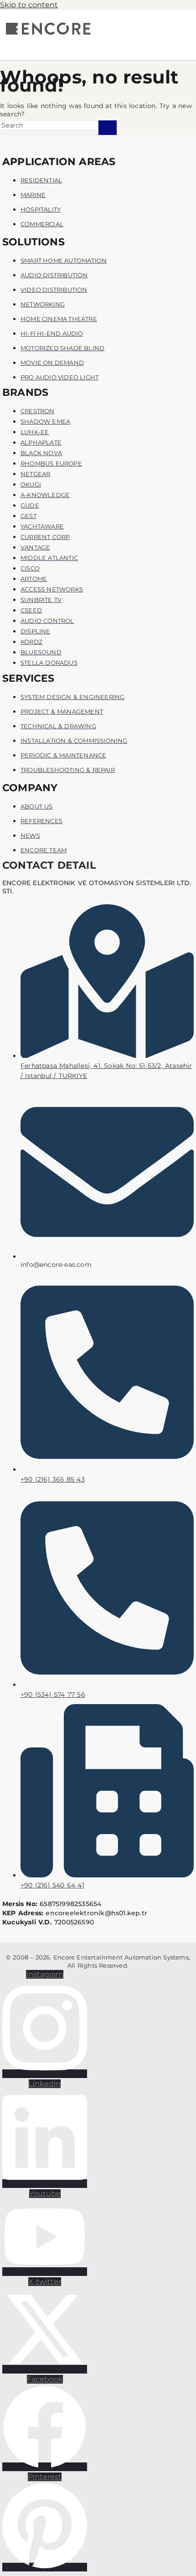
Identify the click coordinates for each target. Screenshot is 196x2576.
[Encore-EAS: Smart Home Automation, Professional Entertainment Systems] (48, 34)
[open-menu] (89, 45)
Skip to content (29, 5)
